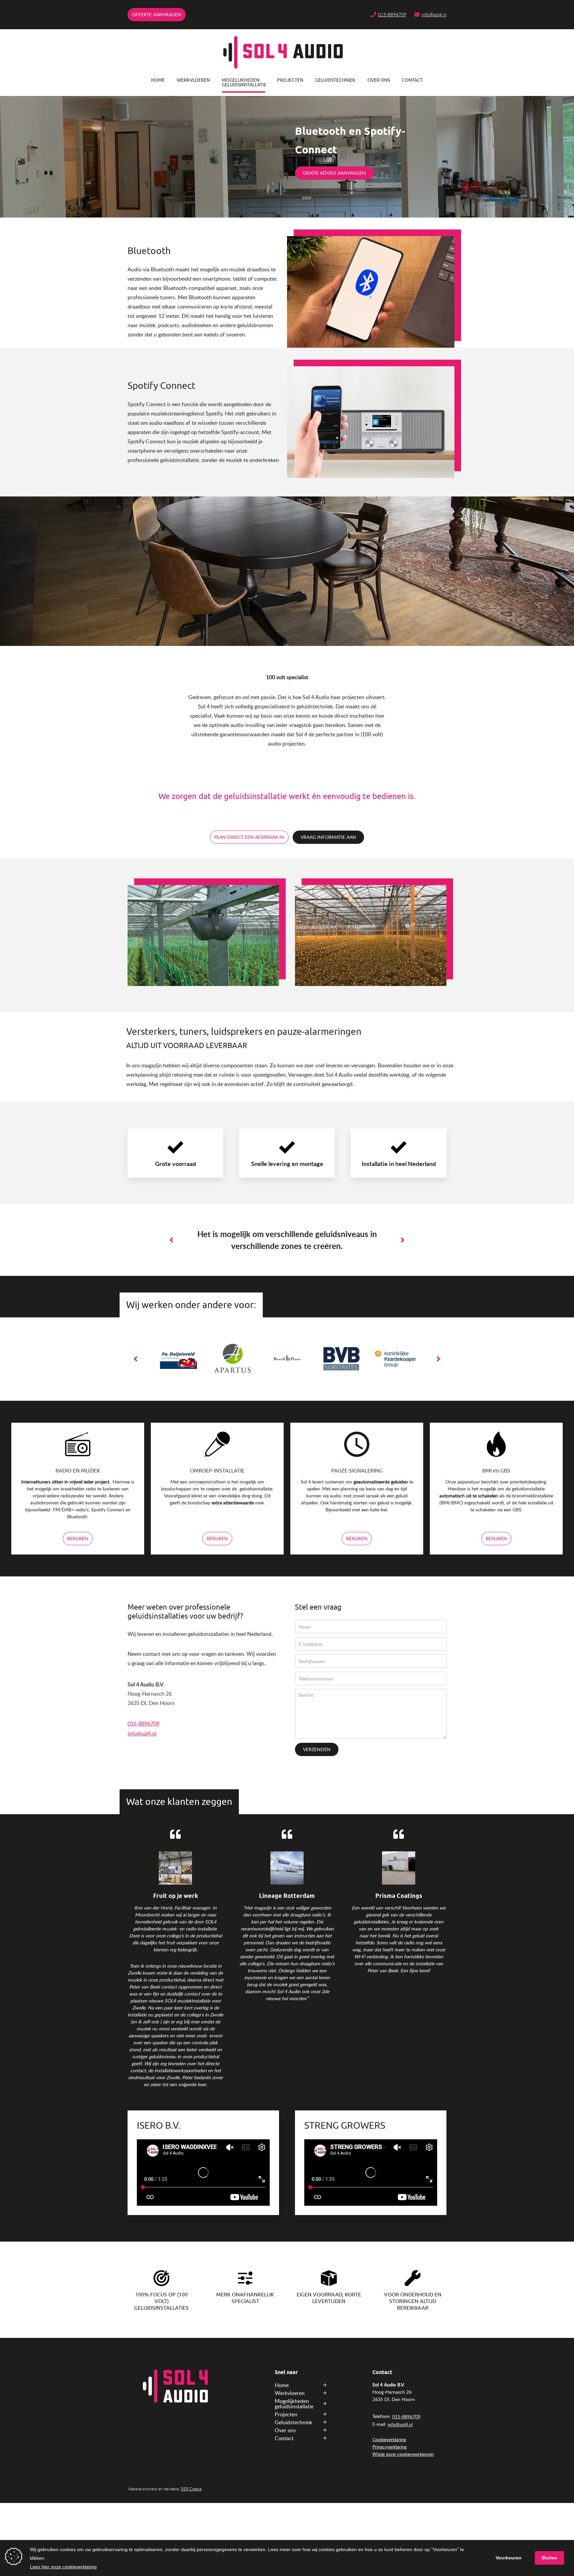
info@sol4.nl (434, 14)
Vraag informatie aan (328, 837)
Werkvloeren (193, 80)
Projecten (290, 80)
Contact (412, 80)
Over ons (379, 80)
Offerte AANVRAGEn (157, 14)
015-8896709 (392, 14)
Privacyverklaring (389, 2447)
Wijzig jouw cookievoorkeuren (403, 2454)
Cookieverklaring (389, 2439)
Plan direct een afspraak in (249, 837)
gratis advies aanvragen (334, 173)
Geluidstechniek (335, 80)
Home (158, 80)
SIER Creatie (191, 2489)
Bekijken (78, 1538)
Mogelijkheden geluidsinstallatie (243, 83)
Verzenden (317, 1749)
